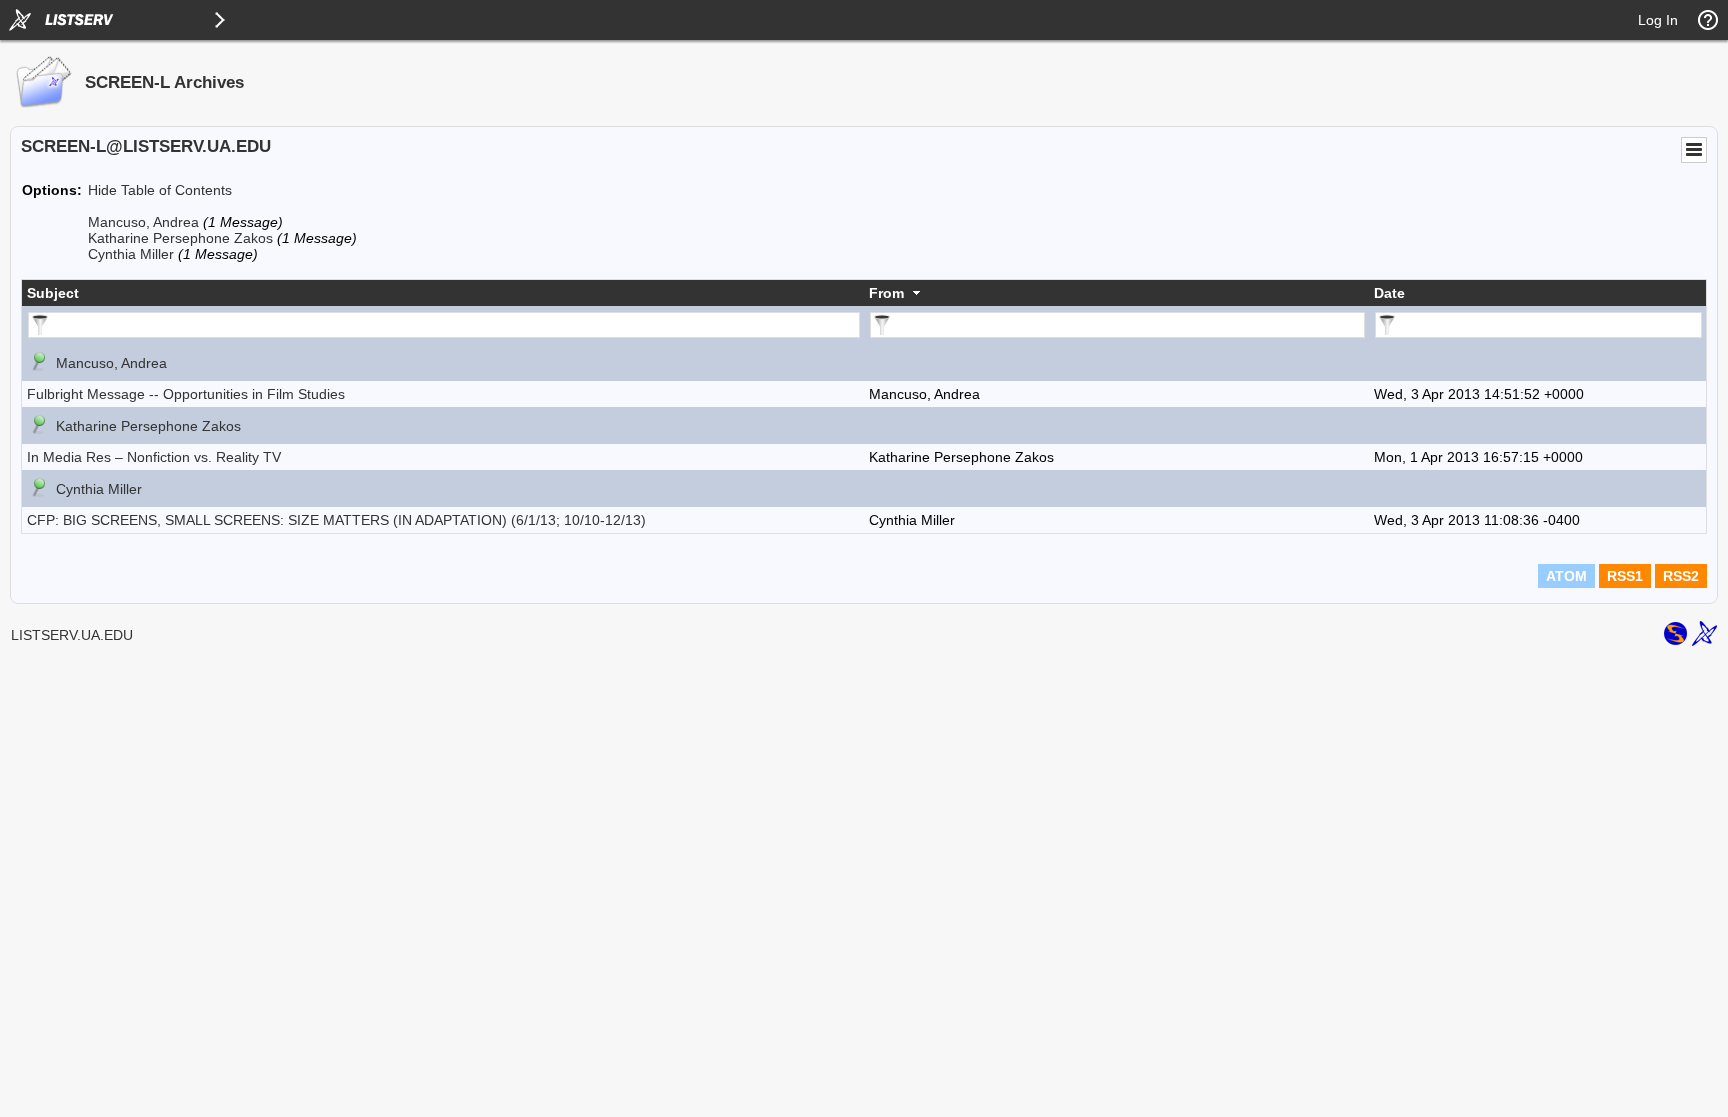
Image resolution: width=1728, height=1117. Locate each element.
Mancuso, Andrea (143, 222)
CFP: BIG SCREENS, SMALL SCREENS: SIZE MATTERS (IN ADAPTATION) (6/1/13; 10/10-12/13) (336, 520)
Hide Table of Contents (160, 190)
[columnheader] (443, 293)
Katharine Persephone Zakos (180, 238)
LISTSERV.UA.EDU (72, 635)
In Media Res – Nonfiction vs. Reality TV (154, 457)
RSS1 (1625, 576)
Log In (1658, 20)
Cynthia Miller (131, 254)
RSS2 (1681, 576)
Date (1389, 293)
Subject (53, 293)
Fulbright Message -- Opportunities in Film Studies (186, 394)
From (886, 293)
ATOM (1566, 576)
